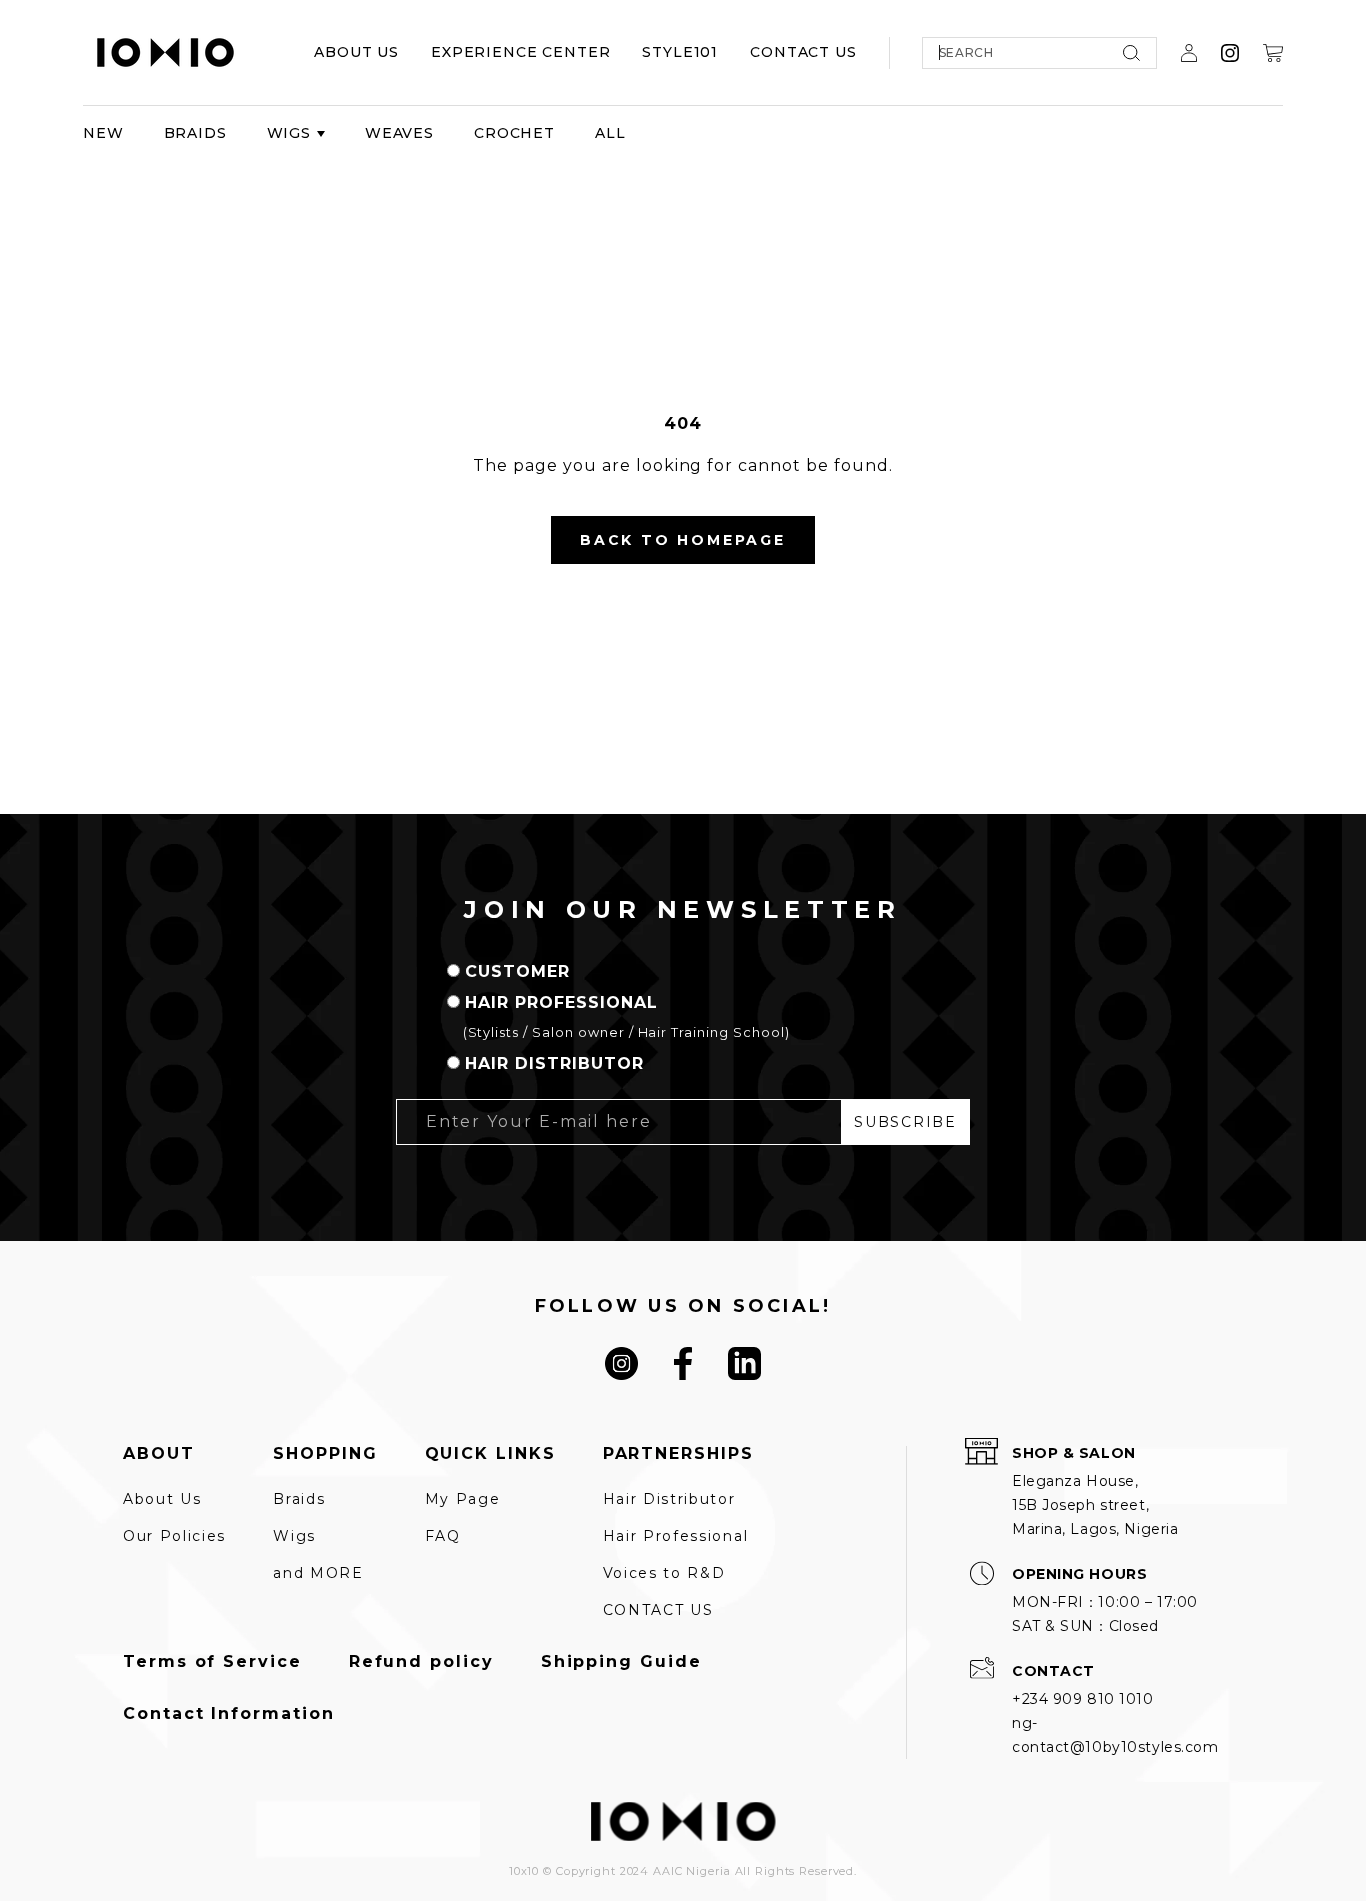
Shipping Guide (621, 1662)
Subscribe (905, 1122)
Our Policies (174, 1536)
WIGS (289, 133)
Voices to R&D (664, 1573)
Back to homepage (683, 540)
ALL (610, 133)
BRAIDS (195, 133)
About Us (162, 1499)
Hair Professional (676, 1536)
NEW (103, 133)
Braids (299, 1499)
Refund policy (421, 1662)
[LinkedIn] (744, 1363)
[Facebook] (682, 1363)
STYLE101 (680, 52)
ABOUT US (356, 52)
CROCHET (514, 133)
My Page (463, 1499)
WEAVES (399, 133)
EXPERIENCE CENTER (520, 52)
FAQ (443, 1536)
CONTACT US (803, 52)
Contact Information (228, 1714)
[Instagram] (621, 1363)
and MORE (318, 1573)
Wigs (294, 1536)
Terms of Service (212, 1662)
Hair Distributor (669, 1499)
